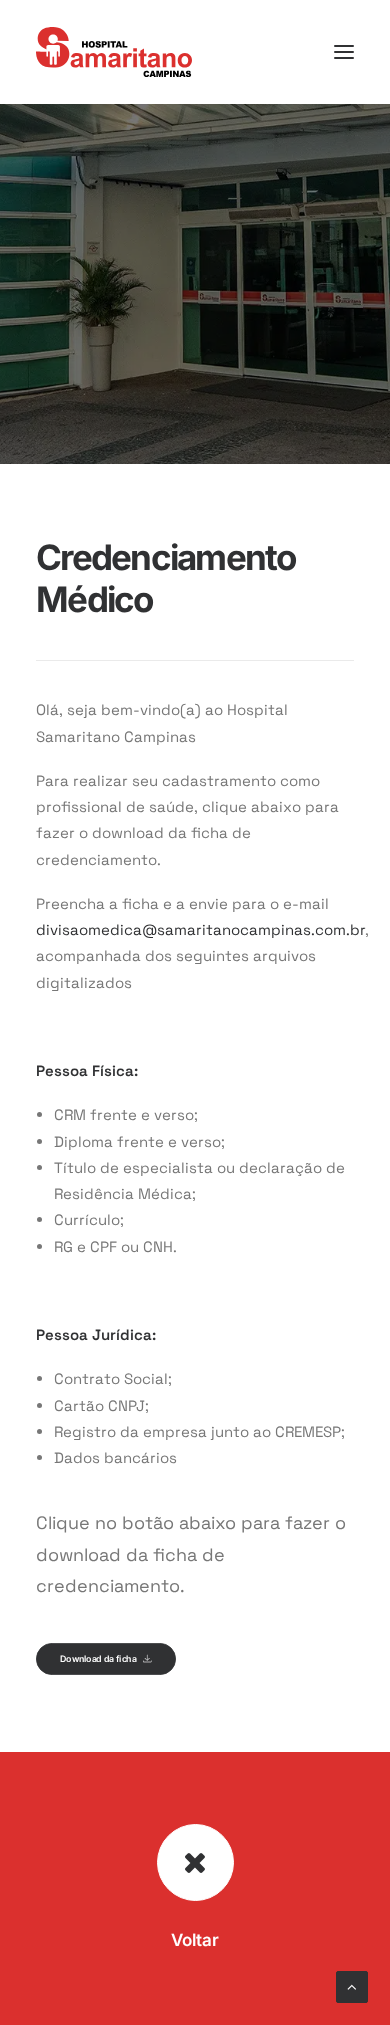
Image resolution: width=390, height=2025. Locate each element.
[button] (344, 52)
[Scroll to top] (352, 1985)
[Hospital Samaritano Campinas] (114, 52)
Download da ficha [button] (98, 1658)
